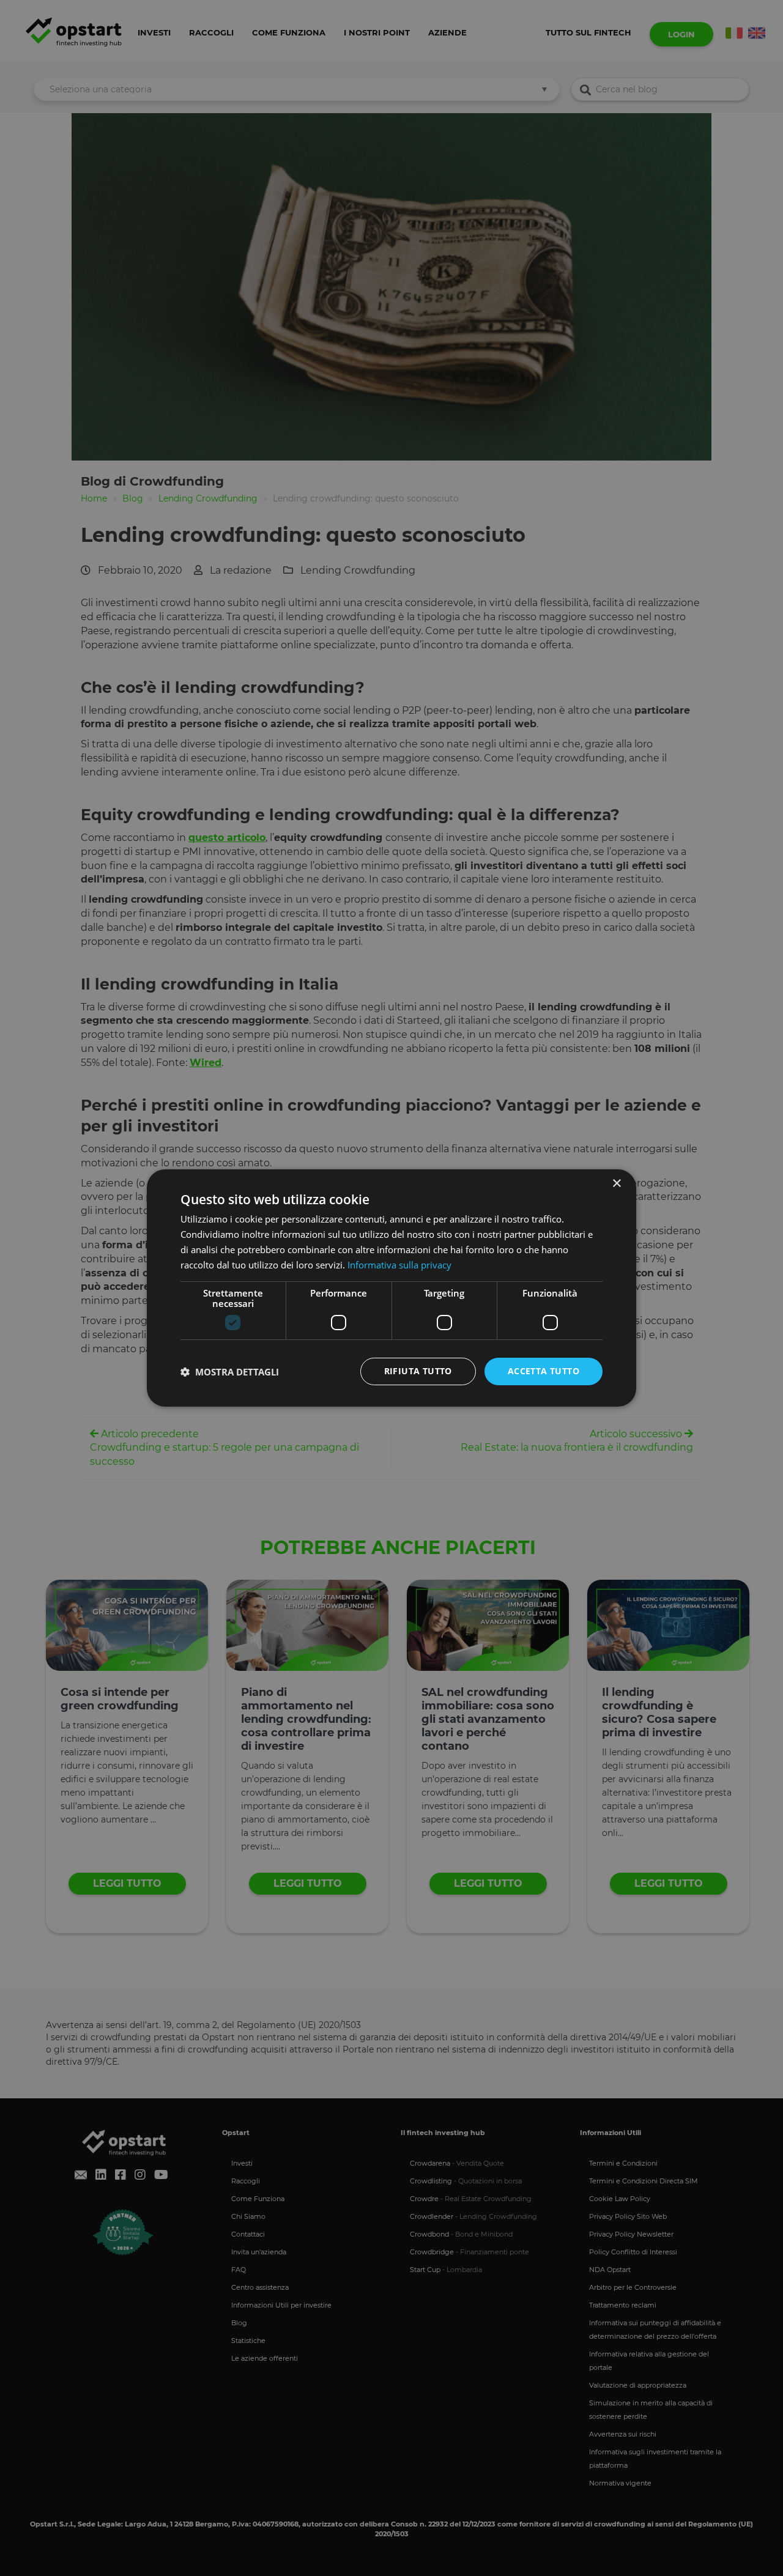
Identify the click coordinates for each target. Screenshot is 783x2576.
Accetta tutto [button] (544, 1371)
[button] (230, 1372)
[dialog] (391, 1288)
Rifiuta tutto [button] (418, 1371)
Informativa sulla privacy (399, 1265)
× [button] (616, 1184)
